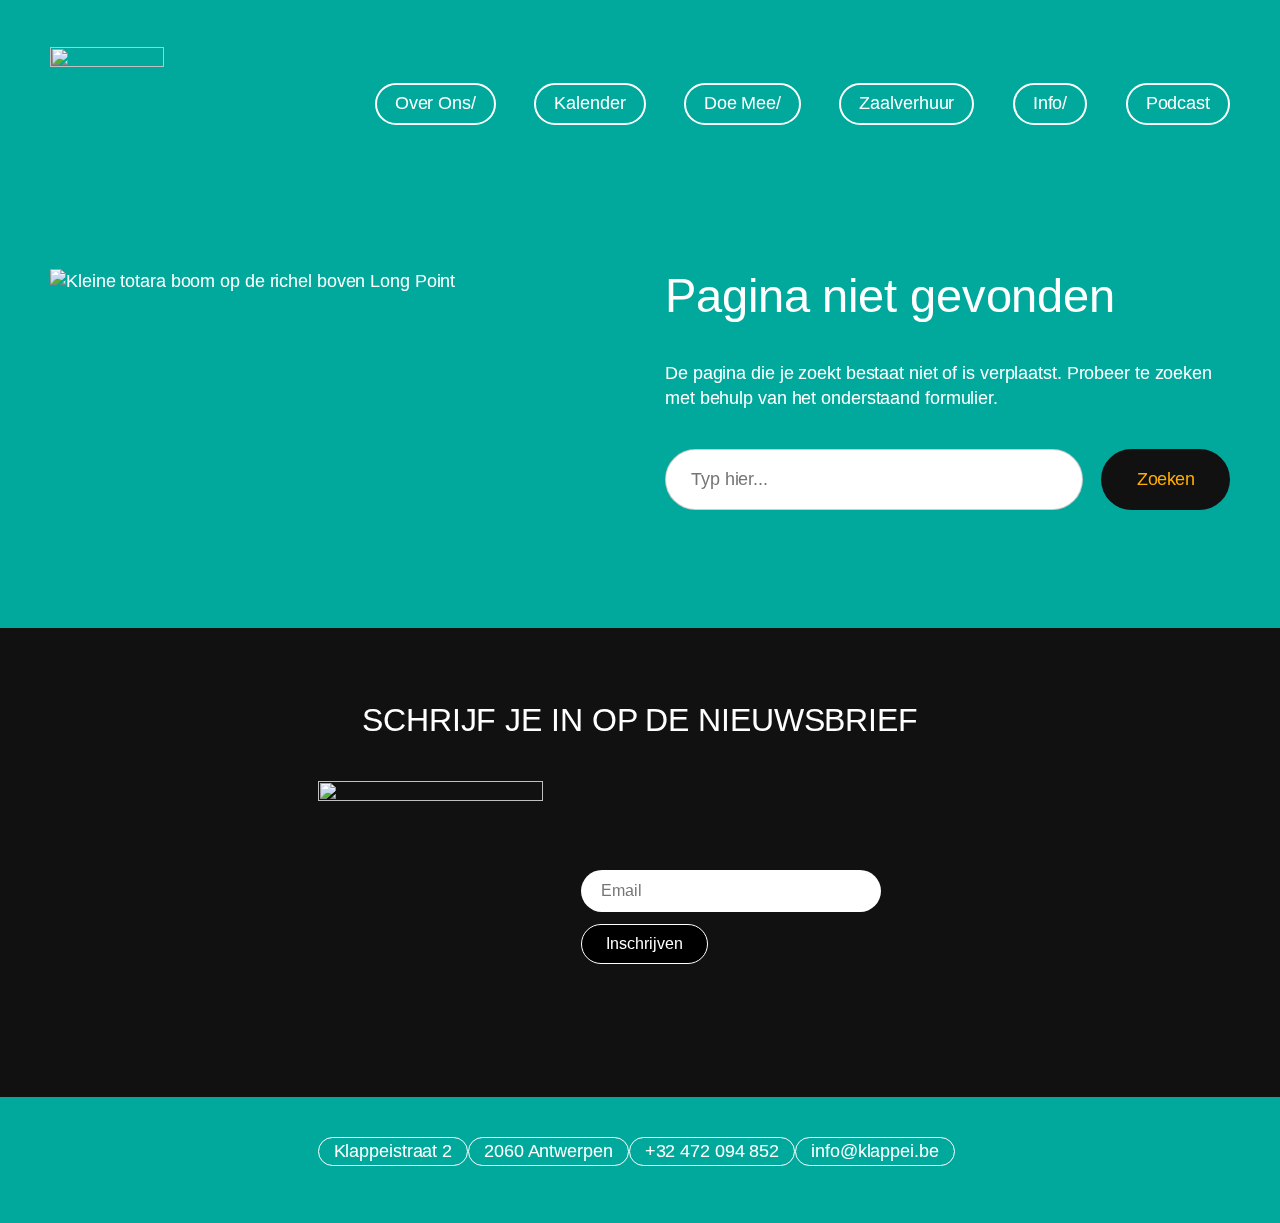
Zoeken (1165, 479)
